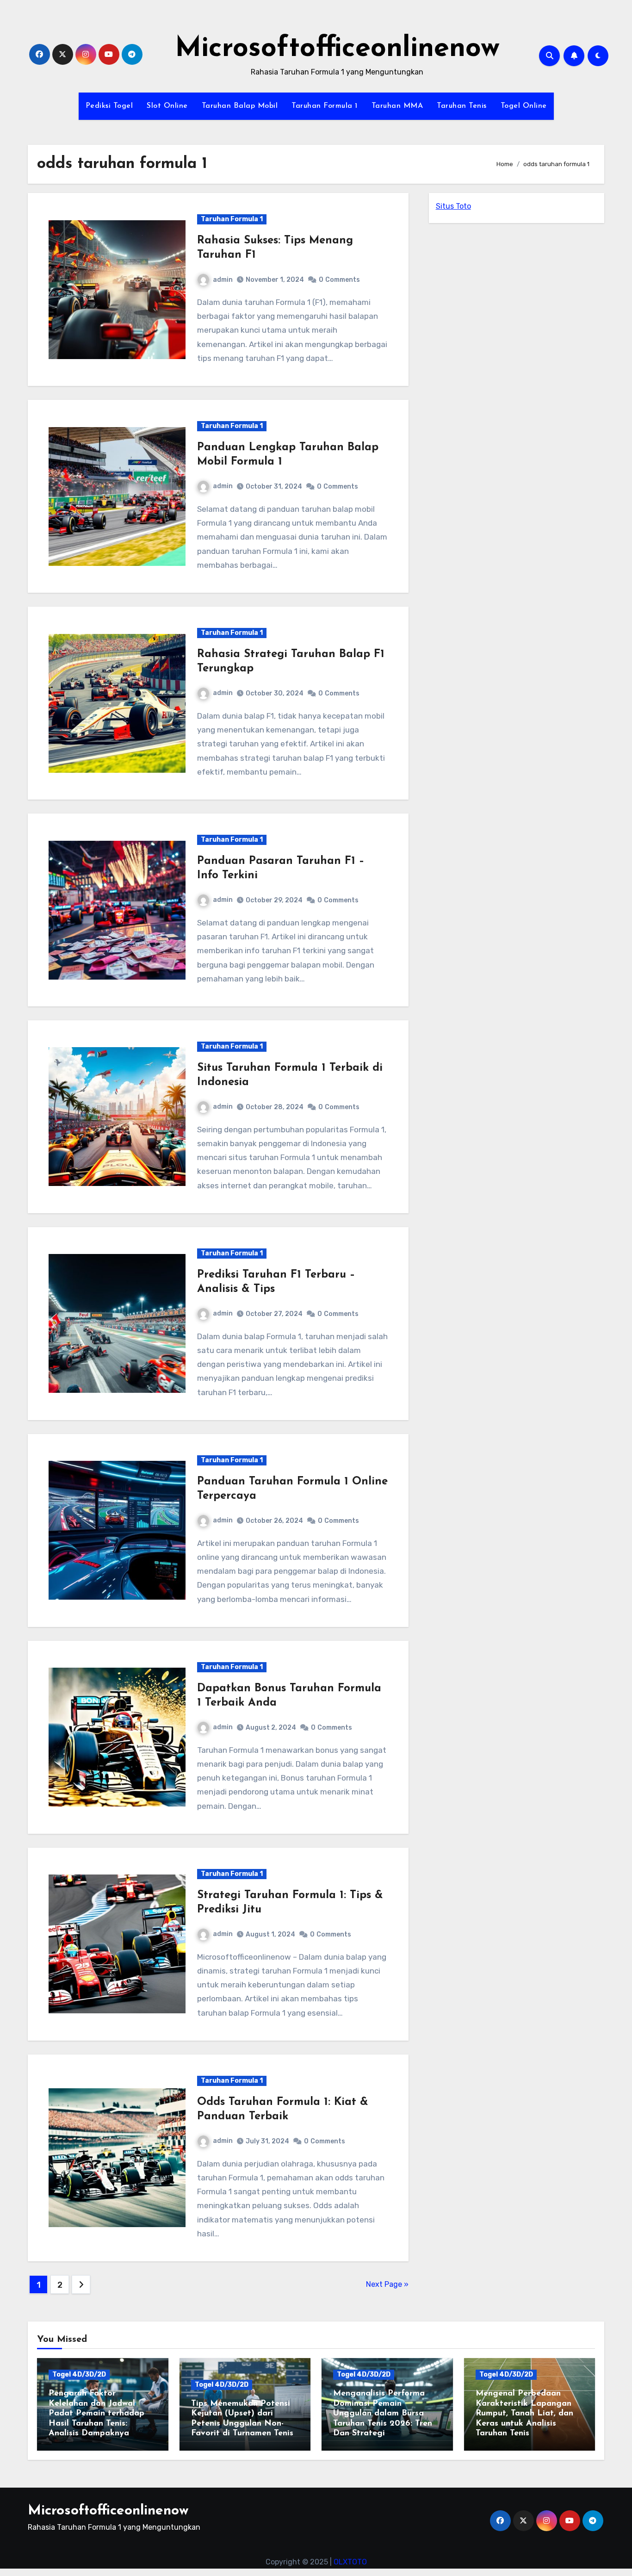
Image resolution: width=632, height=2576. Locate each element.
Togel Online (524, 106)
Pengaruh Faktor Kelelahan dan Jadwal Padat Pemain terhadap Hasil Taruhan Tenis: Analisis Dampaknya (96, 2414)
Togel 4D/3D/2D (79, 2374)
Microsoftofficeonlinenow (337, 49)
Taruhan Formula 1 (325, 106)
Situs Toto (453, 206)
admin (223, 280)
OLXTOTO (350, 2562)
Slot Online (167, 106)
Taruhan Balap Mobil (240, 106)
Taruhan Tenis (462, 106)
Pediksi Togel (109, 106)
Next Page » (387, 2284)
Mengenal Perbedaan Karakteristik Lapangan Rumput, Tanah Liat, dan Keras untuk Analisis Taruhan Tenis (524, 2414)
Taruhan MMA (397, 106)
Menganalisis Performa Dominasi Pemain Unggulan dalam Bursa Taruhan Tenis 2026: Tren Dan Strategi (383, 2414)
